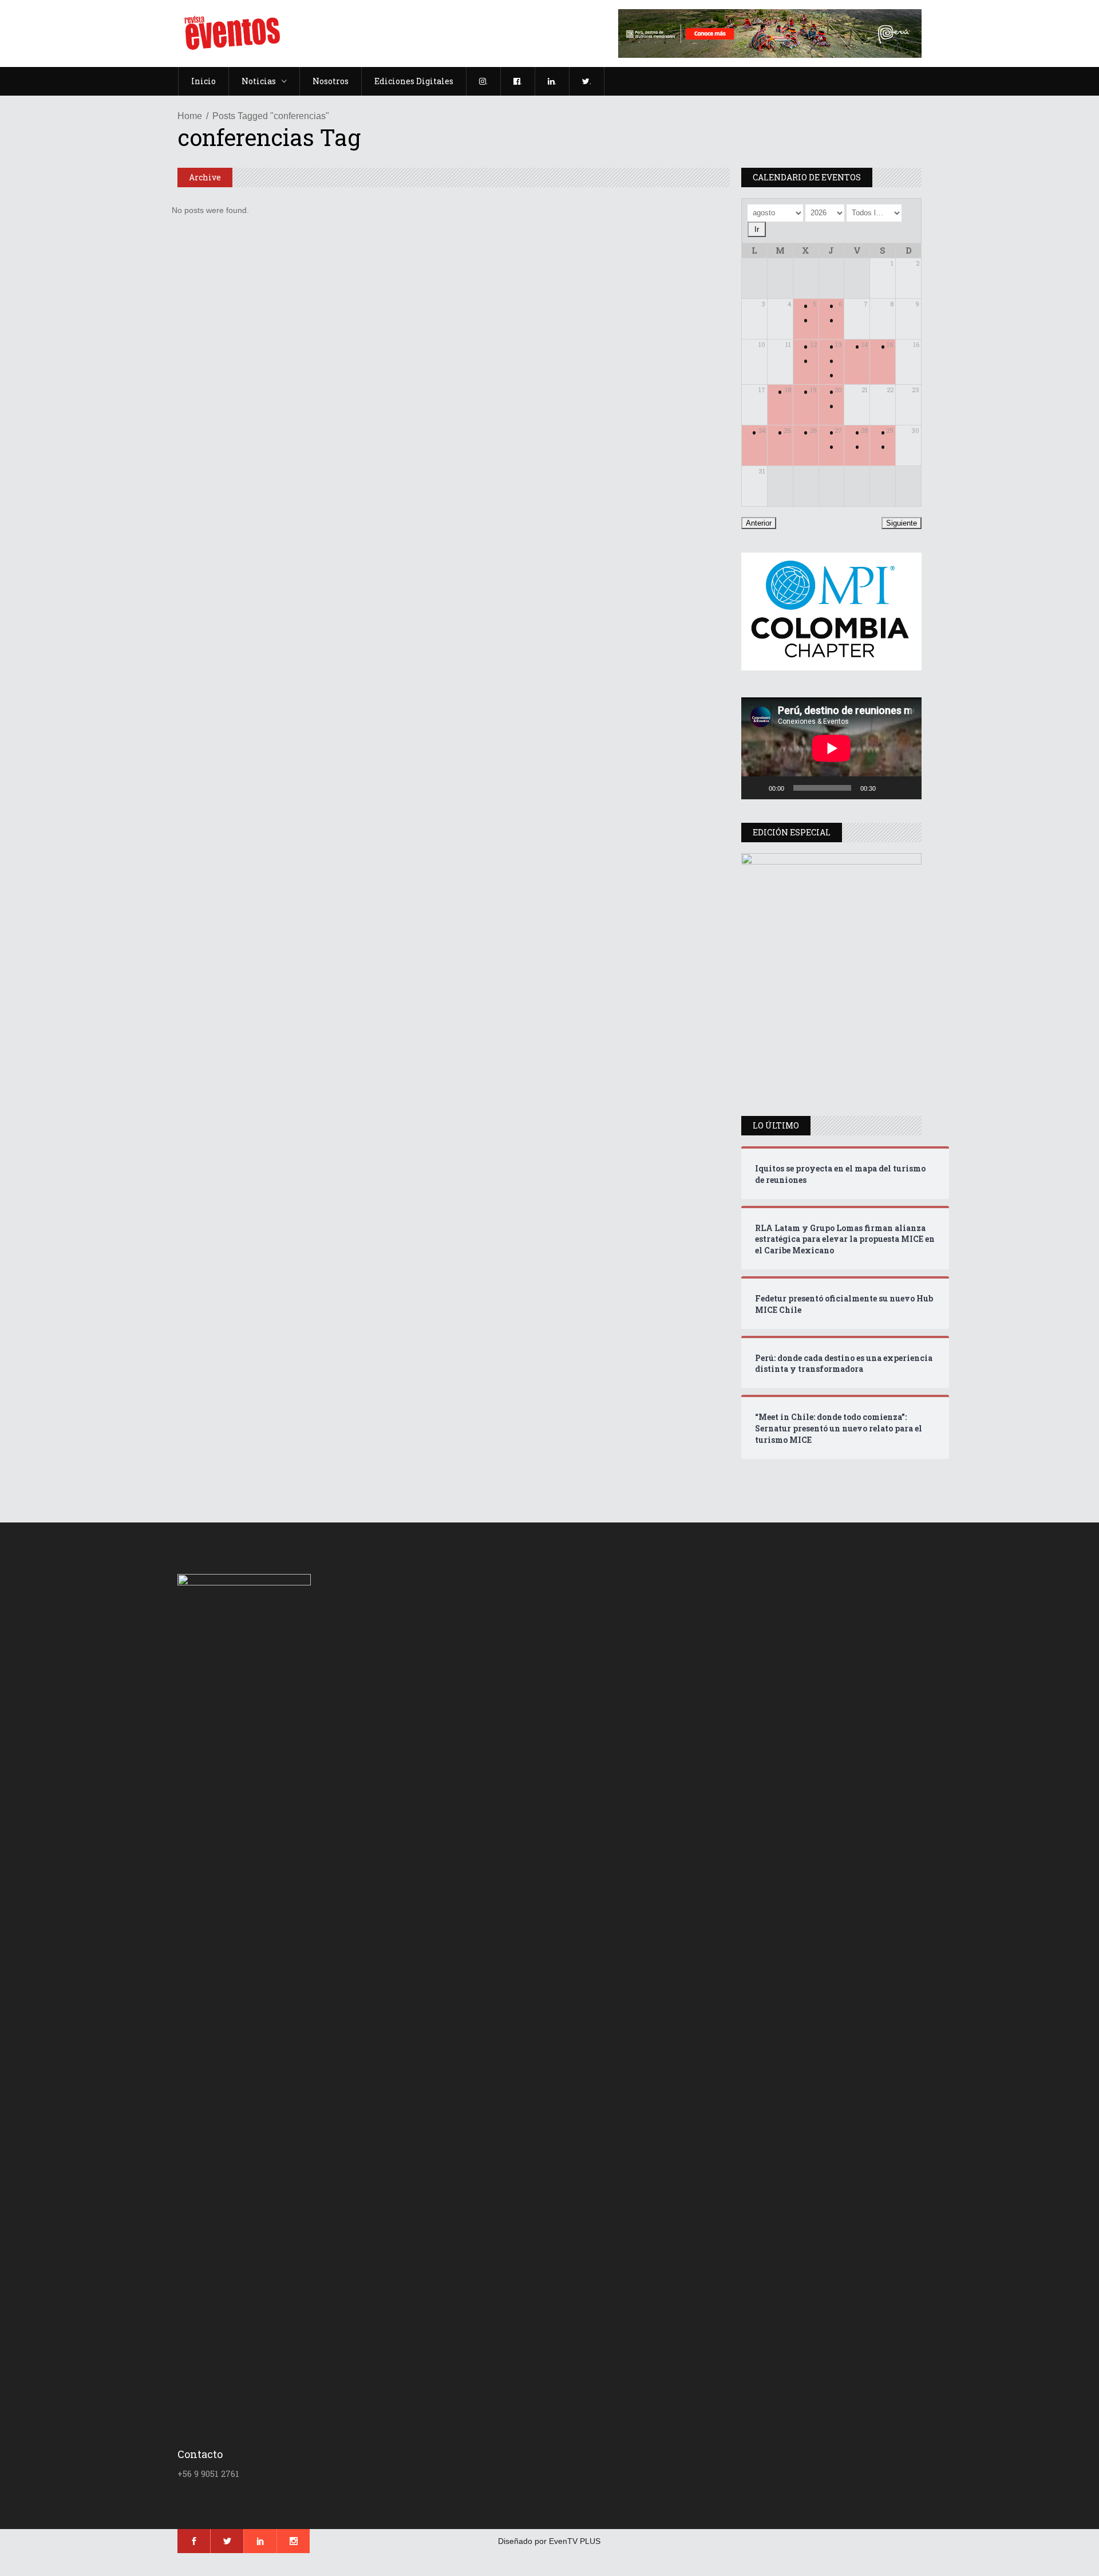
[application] (831, 748)
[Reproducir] (756, 788)
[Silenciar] (888, 788)
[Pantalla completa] (907, 788)
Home (190, 116)
